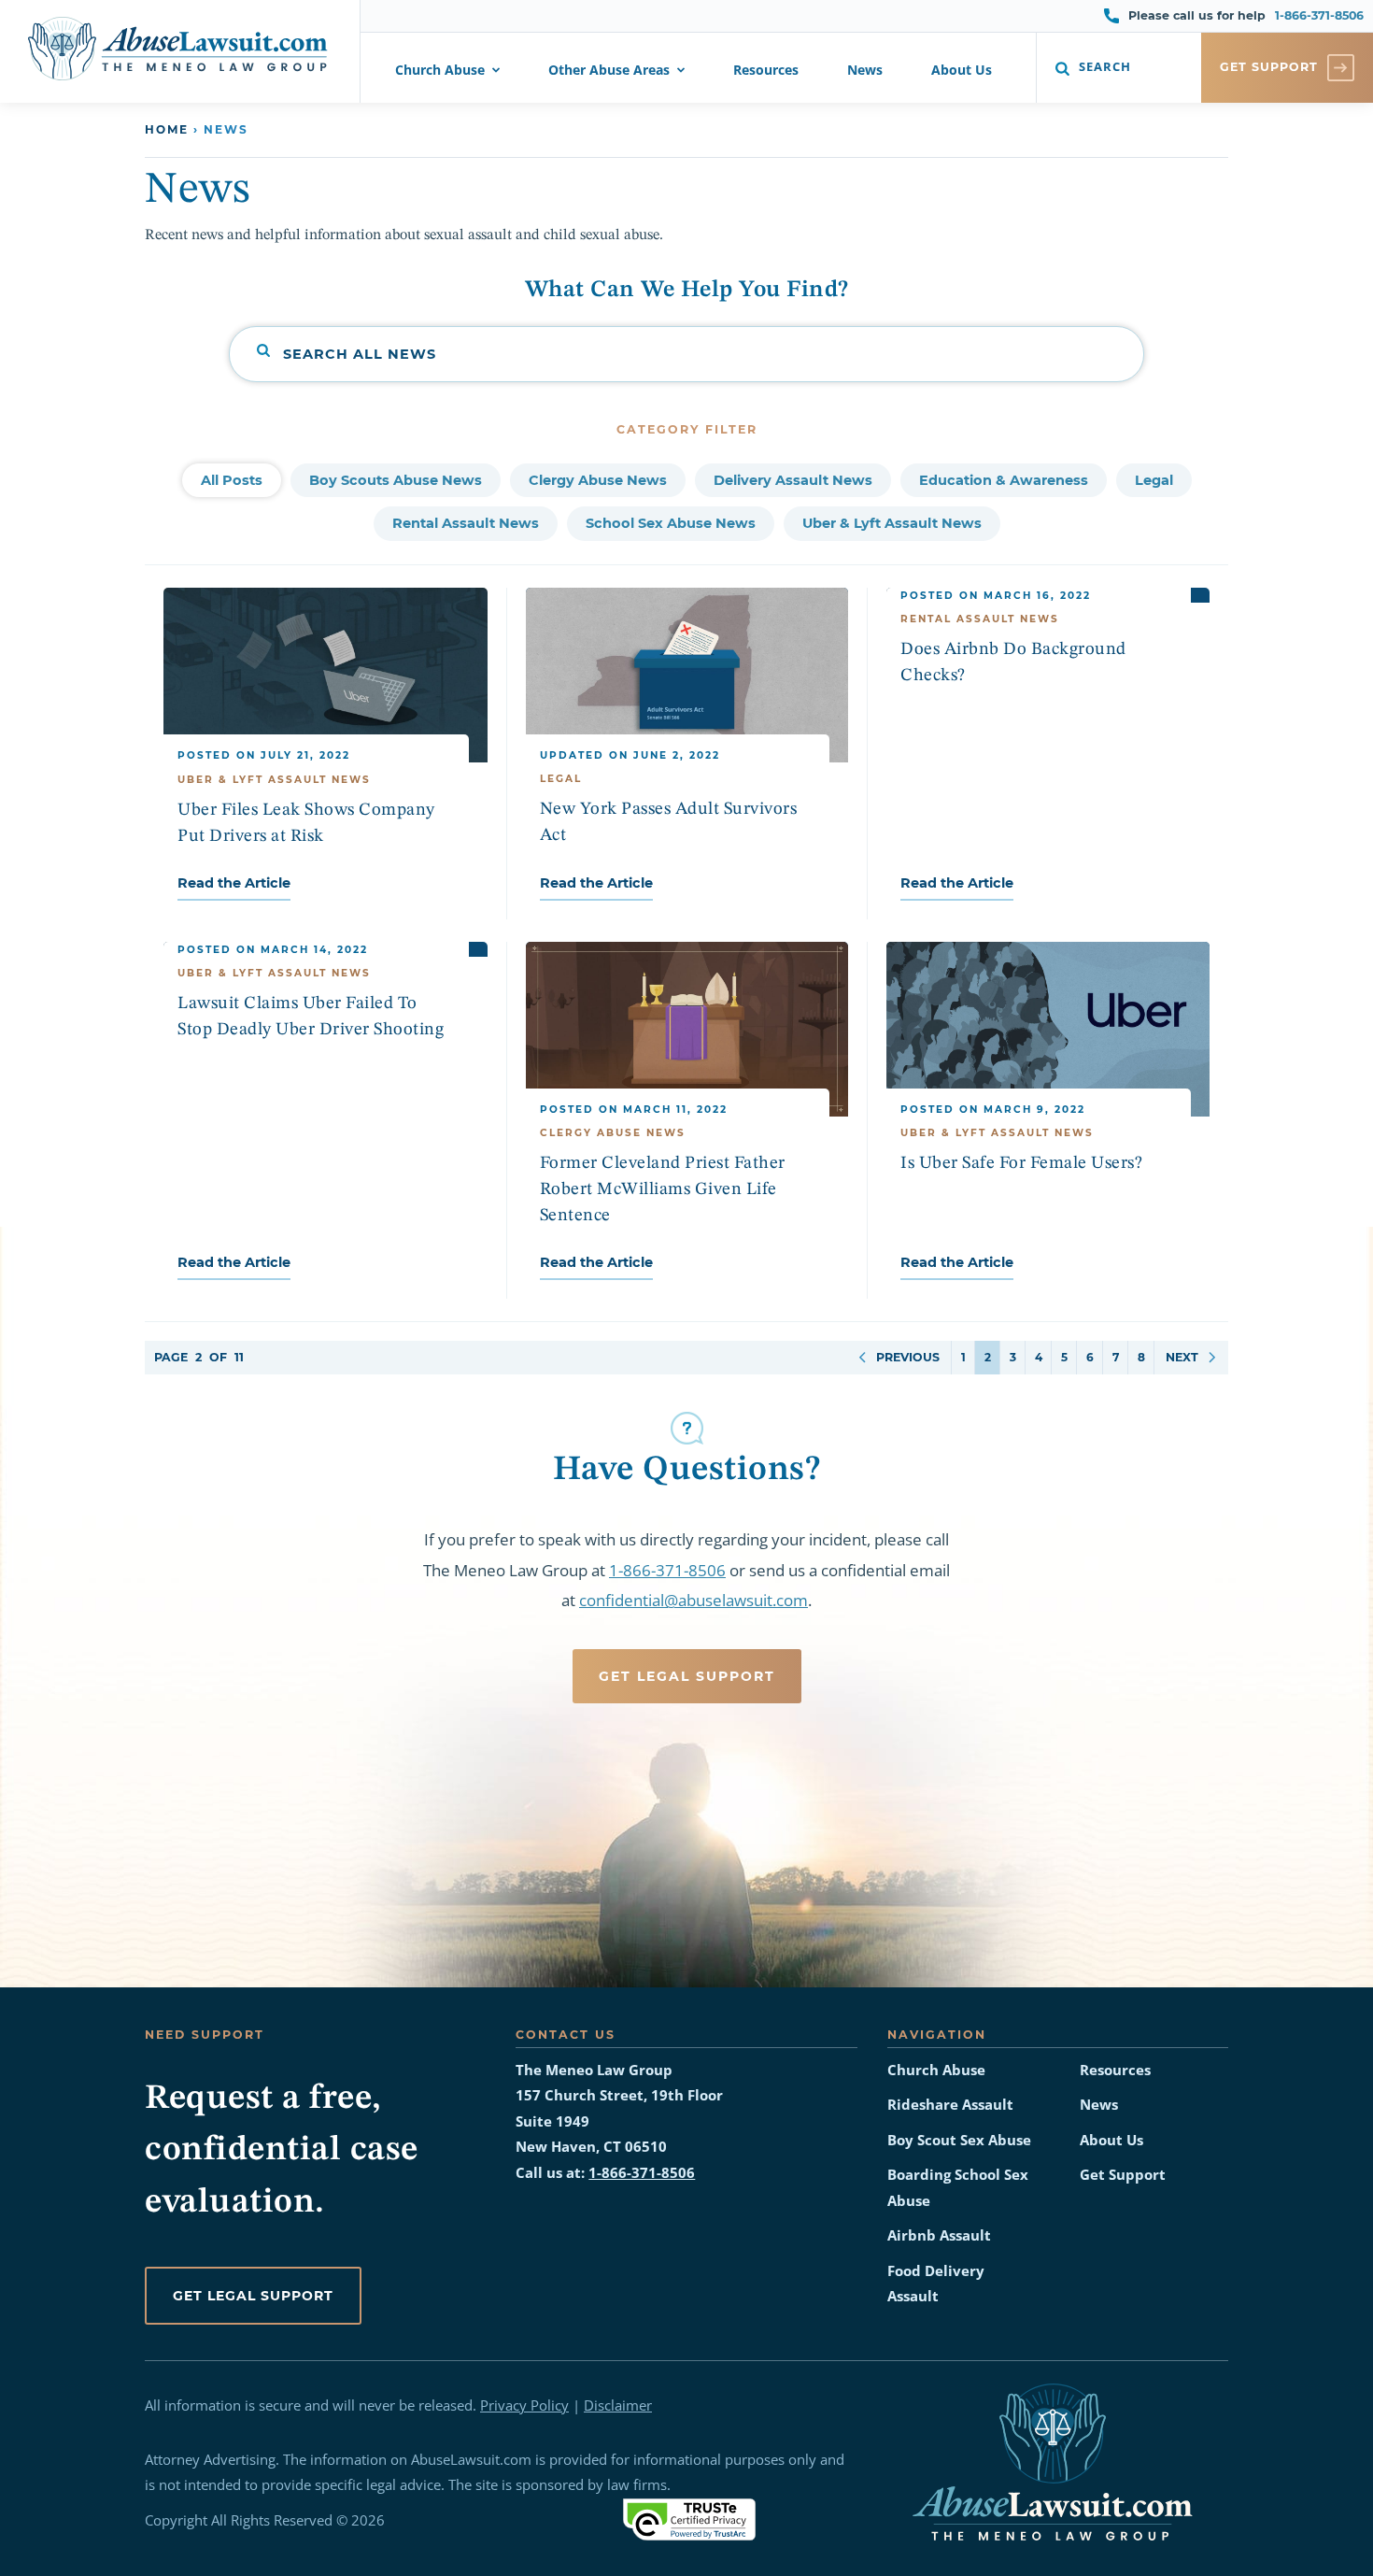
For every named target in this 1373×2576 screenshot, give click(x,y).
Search (1105, 67)
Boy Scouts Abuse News (396, 480)
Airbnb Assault (939, 2235)
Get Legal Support (687, 1676)
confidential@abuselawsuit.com (694, 1600)
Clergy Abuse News (598, 480)
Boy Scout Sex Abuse (959, 2140)
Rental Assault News (466, 523)
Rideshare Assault (950, 2105)
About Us (962, 71)
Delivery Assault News (793, 480)
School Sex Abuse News (671, 523)
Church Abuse (440, 71)
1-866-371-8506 (1319, 15)
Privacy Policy (524, 2405)
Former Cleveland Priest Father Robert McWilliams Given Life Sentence (663, 1189)
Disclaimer (618, 2405)
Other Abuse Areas (609, 71)
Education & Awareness (1004, 480)
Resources (766, 71)
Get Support (1123, 2175)
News (865, 71)
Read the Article (234, 883)
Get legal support (253, 2296)
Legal (1154, 480)
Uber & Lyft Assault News (892, 523)
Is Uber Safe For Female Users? (1021, 1163)
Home (167, 129)
